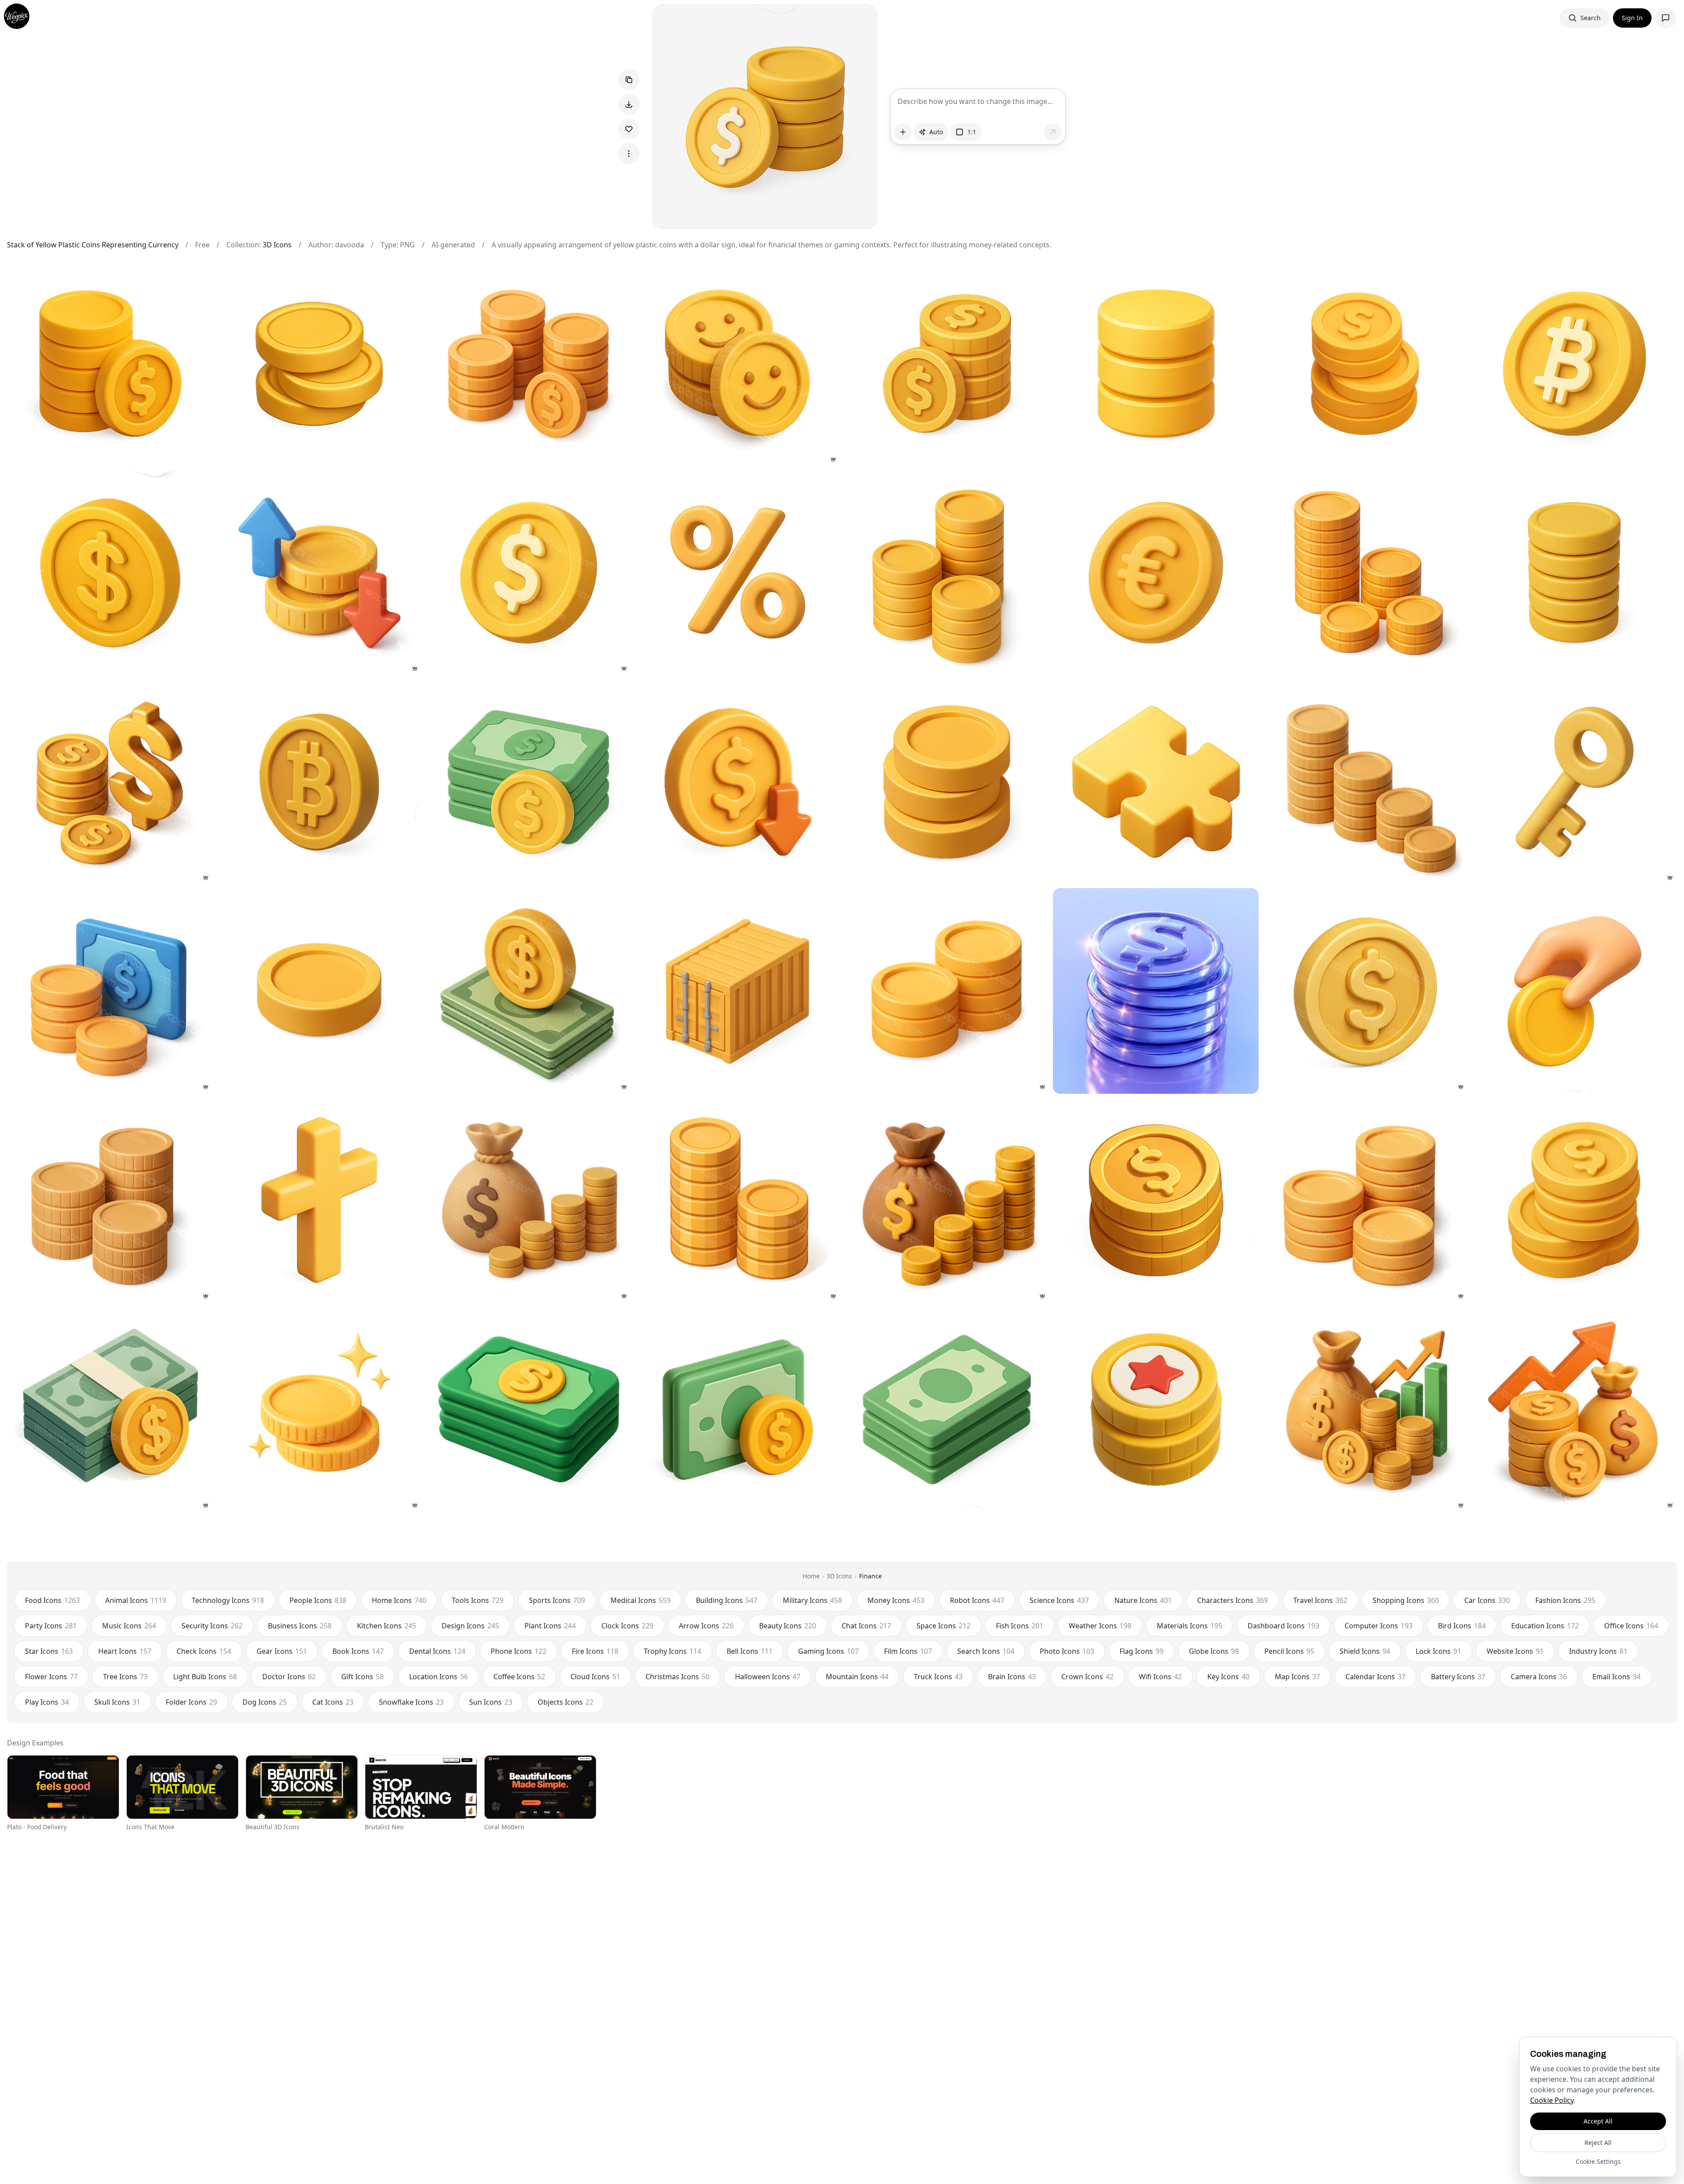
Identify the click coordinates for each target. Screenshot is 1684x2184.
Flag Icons (1142, 1651)
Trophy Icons (673, 1651)
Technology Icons (228, 1600)
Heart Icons (125, 1651)
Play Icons (47, 1702)
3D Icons (277, 245)
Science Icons (1059, 1600)
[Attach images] (903, 132)
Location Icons (439, 1677)
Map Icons (1297, 1677)
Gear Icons (282, 1651)
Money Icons (896, 1600)
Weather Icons (1100, 1626)
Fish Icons (1020, 1626)
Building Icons (727, 1600)
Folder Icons (191, 1702)
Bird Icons (1462, 1626)
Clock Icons (627, 1626)
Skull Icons (117, 1702)
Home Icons (399, 1600)
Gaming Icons (828, 1651)
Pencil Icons (1289, 1651)
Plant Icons (550, 1626)
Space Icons (944, 1626)
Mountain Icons (857, 1677)
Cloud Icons (595, 1677)
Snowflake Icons (411, 1702)
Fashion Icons (1565, 1600)
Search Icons (986, 1651)
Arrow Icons (706, 1626)
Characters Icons (1233, 1600)
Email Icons (1616, 1677)
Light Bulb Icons (205, 1677)
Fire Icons (595, 1651)
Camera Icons (1539, 1677)
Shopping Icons (1406, 1600)
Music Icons (129, 1626)
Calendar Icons (1375, 1677)
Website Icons (1515, 1651)
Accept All (1598, 2121)
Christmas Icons (678, 1677)
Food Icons (52, 1600)
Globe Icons (1214, 1651)
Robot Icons (977, 1600)
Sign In (1632, 18)
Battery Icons (1458, 1677)
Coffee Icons (519, 1677)
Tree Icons (125, 1677)
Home (811, 1576)
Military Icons (812, 1600)
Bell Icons (750, 1651)
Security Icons (212, 1626)
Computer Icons (1379, 1626)
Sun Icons (491, 1702)
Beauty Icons (788, 1626)
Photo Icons (1067, 1651)
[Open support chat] (1666, 18)
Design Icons (470, 1626)
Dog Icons (265, 1702)
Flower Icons (51, 1677)
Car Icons (1487, 1600)
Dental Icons (437, 1651)
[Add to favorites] (629, 129)
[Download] (629, 104)
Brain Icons (1012, 1677)
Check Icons (204, 1651)
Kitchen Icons (387, 1626)
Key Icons (1228, 1677)
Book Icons (358, 1651)
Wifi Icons (1160, 1677)
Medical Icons (640, 1600)
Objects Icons (565, 1702)
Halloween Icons (768, 1677)
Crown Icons (1087, 1677)
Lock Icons (1438, 1651)
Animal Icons (136, 1600)
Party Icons (51, 1626)
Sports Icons (557, 1600)
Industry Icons (1598, 1651)
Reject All (1598, 2143)
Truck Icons (938, 1677)
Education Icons (1545, 1626)
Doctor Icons (289, 1677)
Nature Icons (1143, 1600)
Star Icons (49, 1651)
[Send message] (1053, 132)
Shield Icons (1365, 1651)
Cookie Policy (1552, 2100)
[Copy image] (629, 80)
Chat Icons (866, 1626)
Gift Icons (362, 1677)
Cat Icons (333, 1702)
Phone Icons (519, 1651)
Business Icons (300, 1626)
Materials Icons (1190, 1626)
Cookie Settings (1598, 2161)
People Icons (318, 1600)
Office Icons (1631, 1626)
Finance (871, 1576)
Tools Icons (478, 1600)
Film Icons (908, 1651)
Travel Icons (1320, 1600)
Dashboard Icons (1283, 1626)
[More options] (629, 153)
